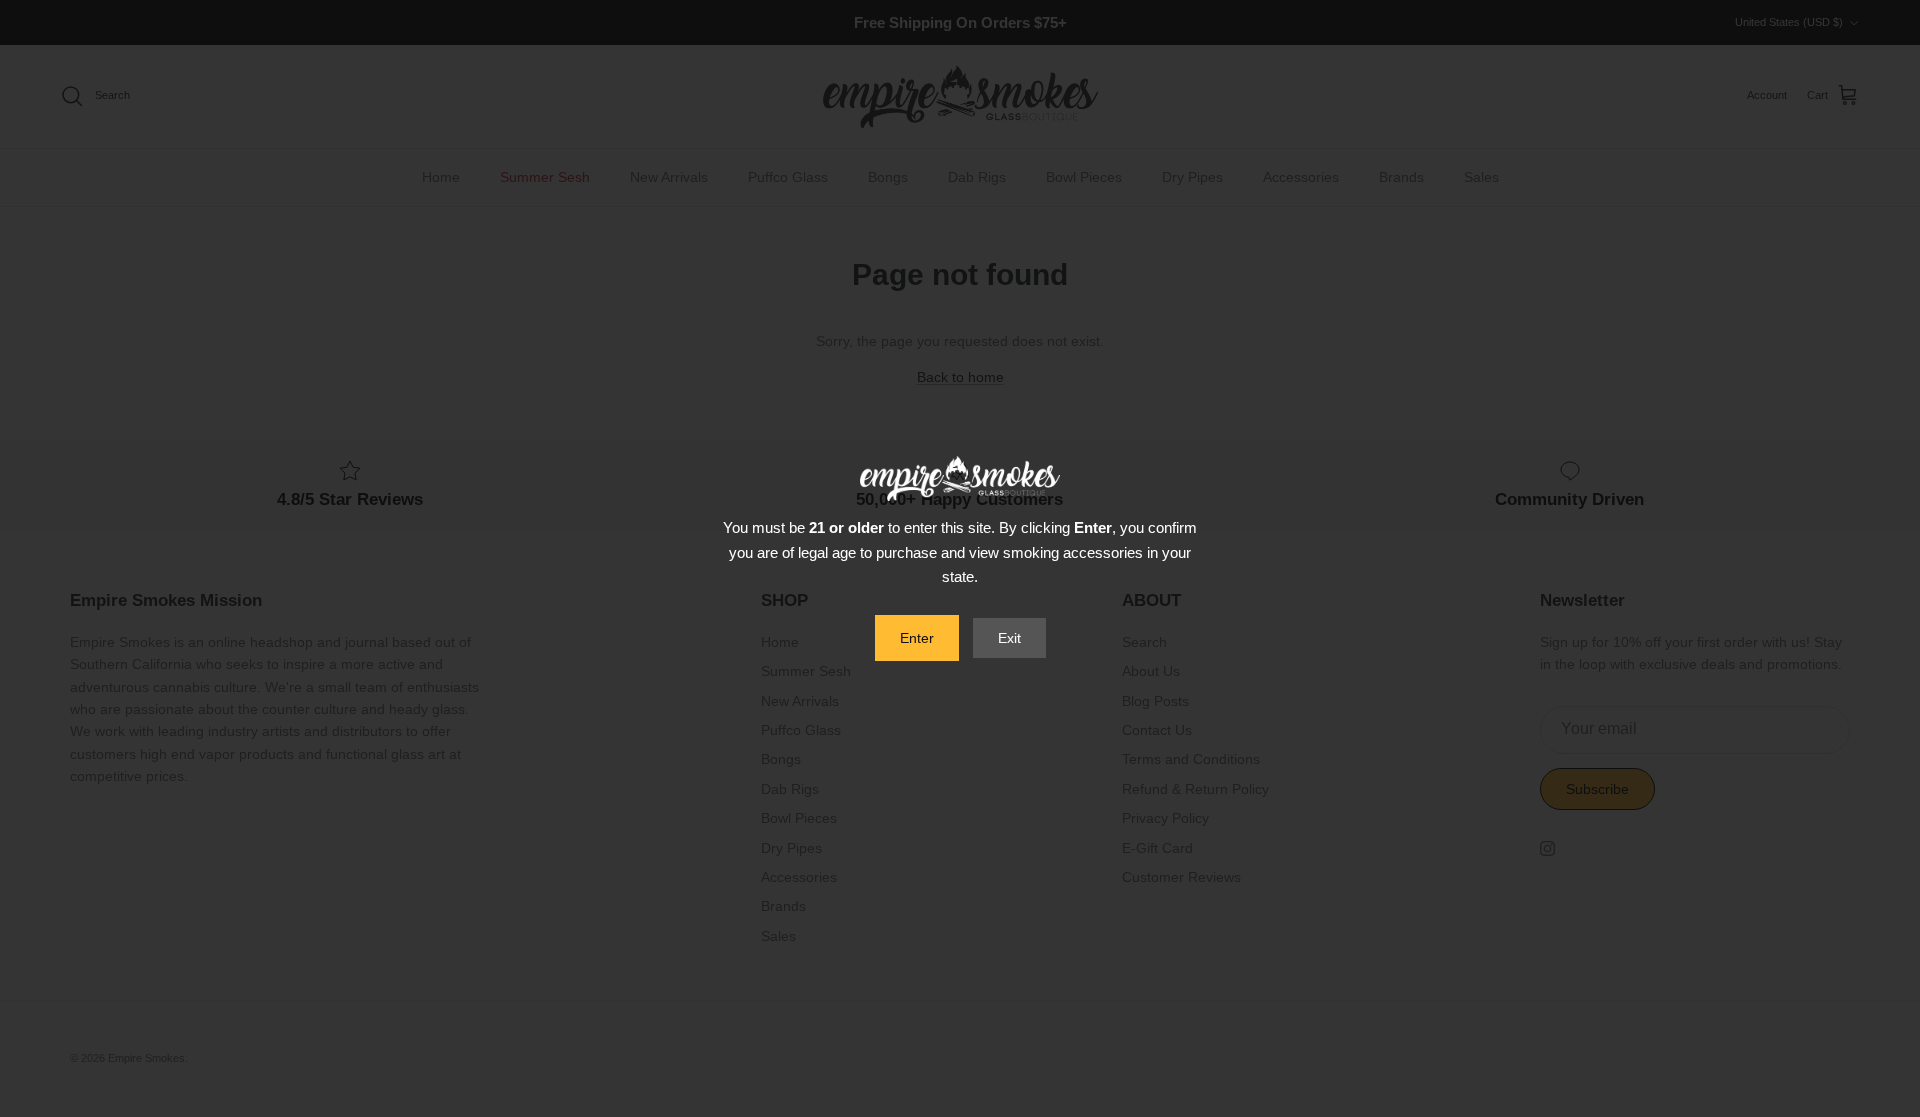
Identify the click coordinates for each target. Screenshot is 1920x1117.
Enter (917, 638)
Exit (1009, 638)
